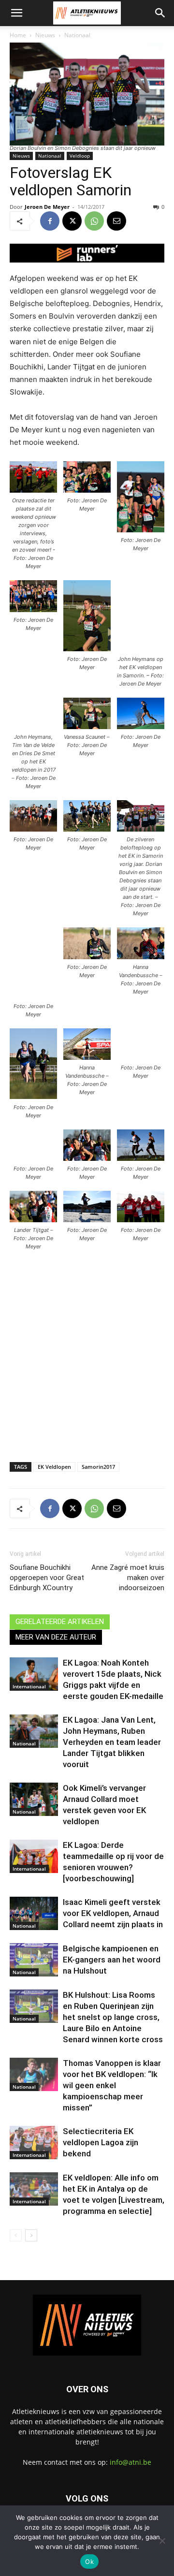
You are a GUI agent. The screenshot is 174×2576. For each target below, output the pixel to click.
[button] (16, 13)
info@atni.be (130, 2462)
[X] (72, 221)
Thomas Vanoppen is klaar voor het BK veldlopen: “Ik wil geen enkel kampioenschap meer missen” (112, 2085)
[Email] (116, 221)
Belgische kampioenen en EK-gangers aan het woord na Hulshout (112, 1960)
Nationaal (77, 35)
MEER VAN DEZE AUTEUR (56, 1637)
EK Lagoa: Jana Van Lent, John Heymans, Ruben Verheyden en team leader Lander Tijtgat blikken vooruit (112, 1742)
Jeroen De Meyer (47, 207)
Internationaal (29, 1686)
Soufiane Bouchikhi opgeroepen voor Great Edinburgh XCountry (47, 1578)
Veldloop (80, 156)
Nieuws (45, 35)
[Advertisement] (87, 1357)
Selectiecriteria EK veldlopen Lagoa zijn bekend (101, 2142)
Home (18, 35)
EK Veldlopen (54, 1467)
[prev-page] (16, 2235)
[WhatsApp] (94, 221)
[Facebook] (50, 221)
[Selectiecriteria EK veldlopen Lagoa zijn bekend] (34, 2143)
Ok (89, 2561)
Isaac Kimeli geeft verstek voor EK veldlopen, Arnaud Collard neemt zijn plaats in (113, 1913)
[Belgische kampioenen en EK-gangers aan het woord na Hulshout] (34, 1960)
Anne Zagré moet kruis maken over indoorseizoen (128, 1578)
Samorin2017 (98, 1467)
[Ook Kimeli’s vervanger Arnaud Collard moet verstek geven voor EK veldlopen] (34, 1799)
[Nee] (162, 2541)
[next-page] (31, 2235)
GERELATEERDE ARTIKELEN (60, 1622)
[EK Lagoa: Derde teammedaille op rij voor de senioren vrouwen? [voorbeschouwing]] (34, 1856)
